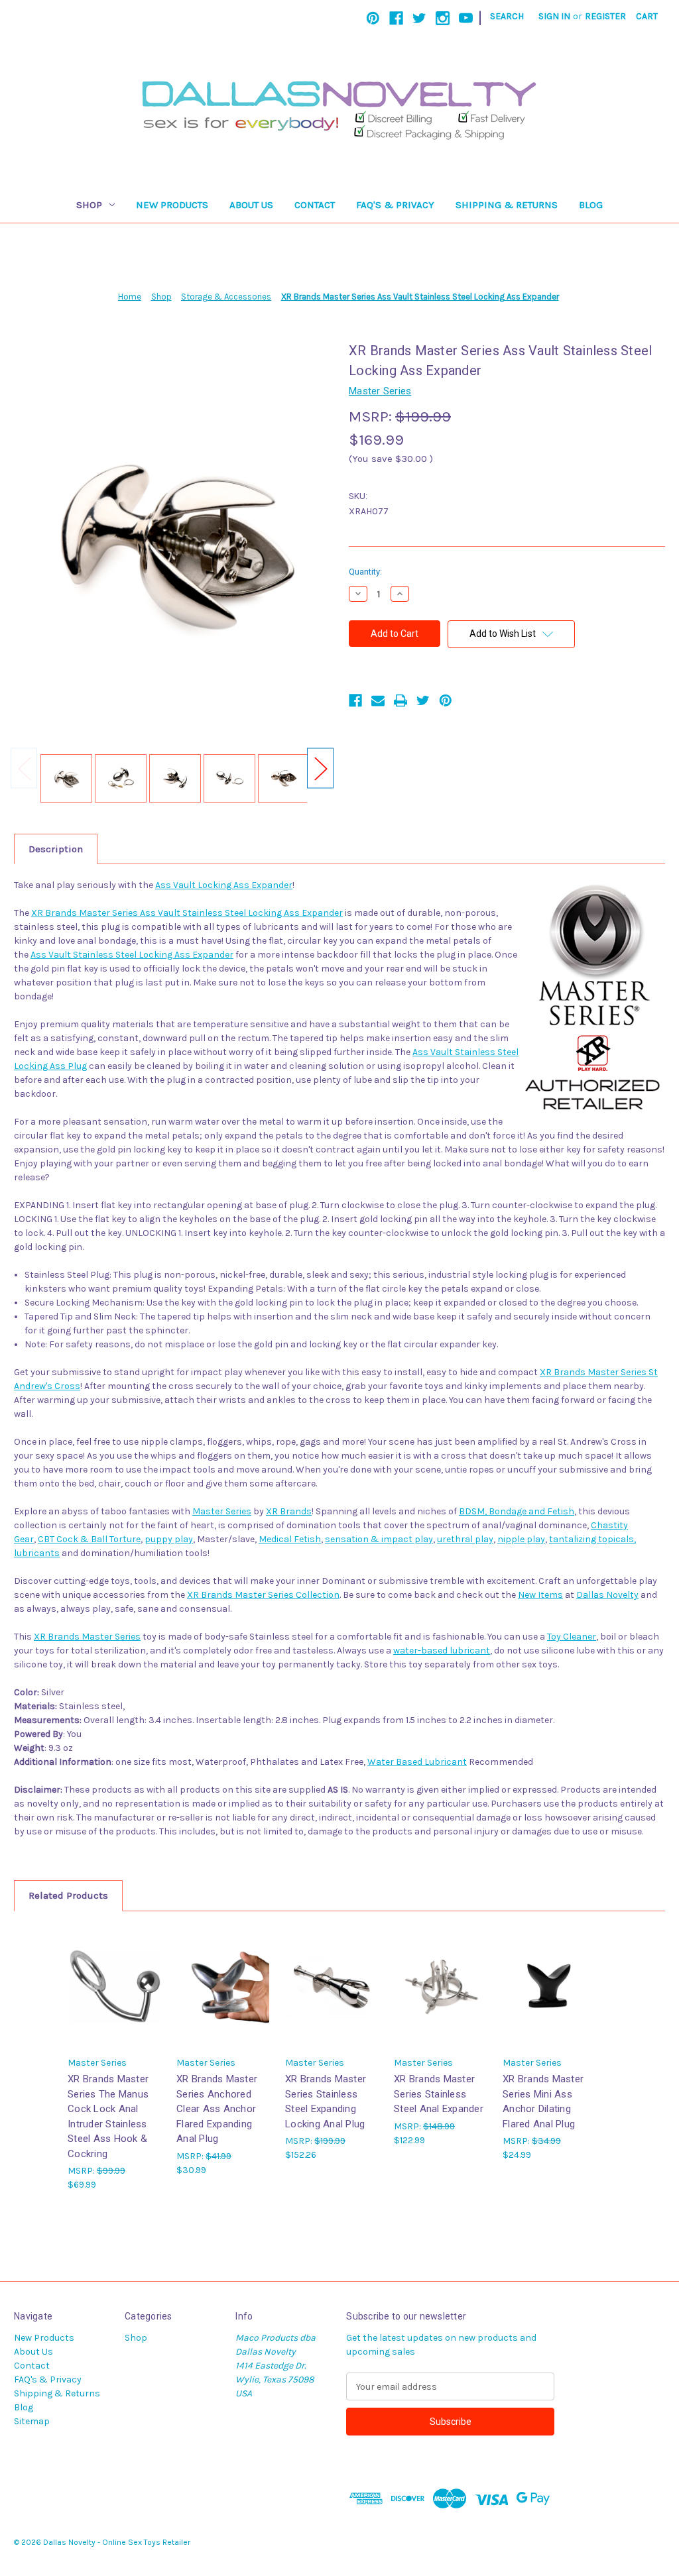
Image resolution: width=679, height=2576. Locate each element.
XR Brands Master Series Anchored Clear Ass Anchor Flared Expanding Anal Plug (217, 2109)
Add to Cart (115, 1998)
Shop (89, 205)
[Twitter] (419, 18)
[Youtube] (466, 18)
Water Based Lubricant (417, 1762)
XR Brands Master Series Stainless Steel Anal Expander (439, 2094)
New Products (172, 205)
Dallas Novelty (607, 1595)
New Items (540, 1595)
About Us (251, 205)
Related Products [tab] (68, 1895)
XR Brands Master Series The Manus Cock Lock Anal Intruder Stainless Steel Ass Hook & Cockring (108, 2116)
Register (605, 16)
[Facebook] (396, 18)
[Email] (378, 700)
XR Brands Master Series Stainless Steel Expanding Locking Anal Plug (326, 2101)
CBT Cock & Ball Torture (89, 1539)
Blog (591, 205)
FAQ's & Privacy (395, 205)
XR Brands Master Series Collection (263, 1595)
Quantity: (365, 572)
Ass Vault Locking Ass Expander (224, 885)
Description (56, 849)
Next (320, 768)
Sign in (554, 16)
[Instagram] (443, 18)
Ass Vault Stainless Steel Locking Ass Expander (132, 955)
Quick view (114, 1975)
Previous (24, 768)
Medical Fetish (290, 1539)
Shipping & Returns (507, 205)
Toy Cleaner (572, 1637)
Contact (315, 205)
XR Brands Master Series (87, 1637)
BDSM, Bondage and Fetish (517, 1511)
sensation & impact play (379, 1539)
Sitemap (32, 2421)
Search (507, 16)
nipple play (521, 1539)
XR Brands (289, 1511)
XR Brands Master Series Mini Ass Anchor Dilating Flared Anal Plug (543, 2101)
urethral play (465, 1539)
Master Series (222, 1511)
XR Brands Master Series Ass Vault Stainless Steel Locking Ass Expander (187, 913)
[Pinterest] (373, 18)
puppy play (169, 1539)
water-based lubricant (442, 1651)
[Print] (401, 700)
